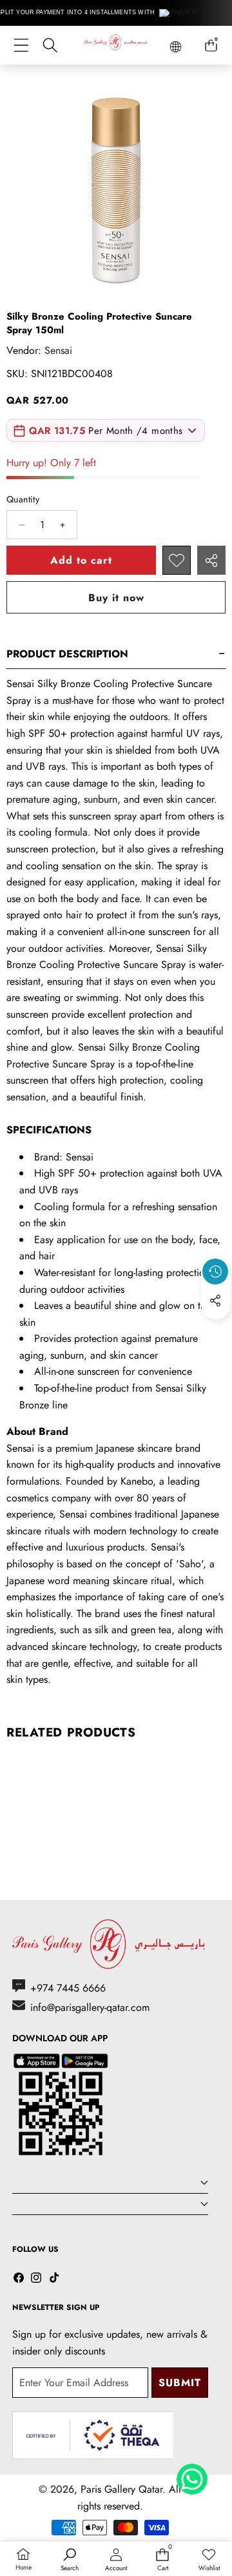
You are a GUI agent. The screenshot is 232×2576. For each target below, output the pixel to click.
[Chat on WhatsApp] (192, 2475)
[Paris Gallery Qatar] (116, 45)
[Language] (176, 47)
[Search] (50, 46)
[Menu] (21, 46)
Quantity (23, 499)
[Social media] (215, 1301)
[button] (216, 1330)
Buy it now (116, 598)
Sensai (58, 350)
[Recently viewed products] (215, 1272)
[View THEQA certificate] (93, 2436)
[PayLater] (180, 13)
